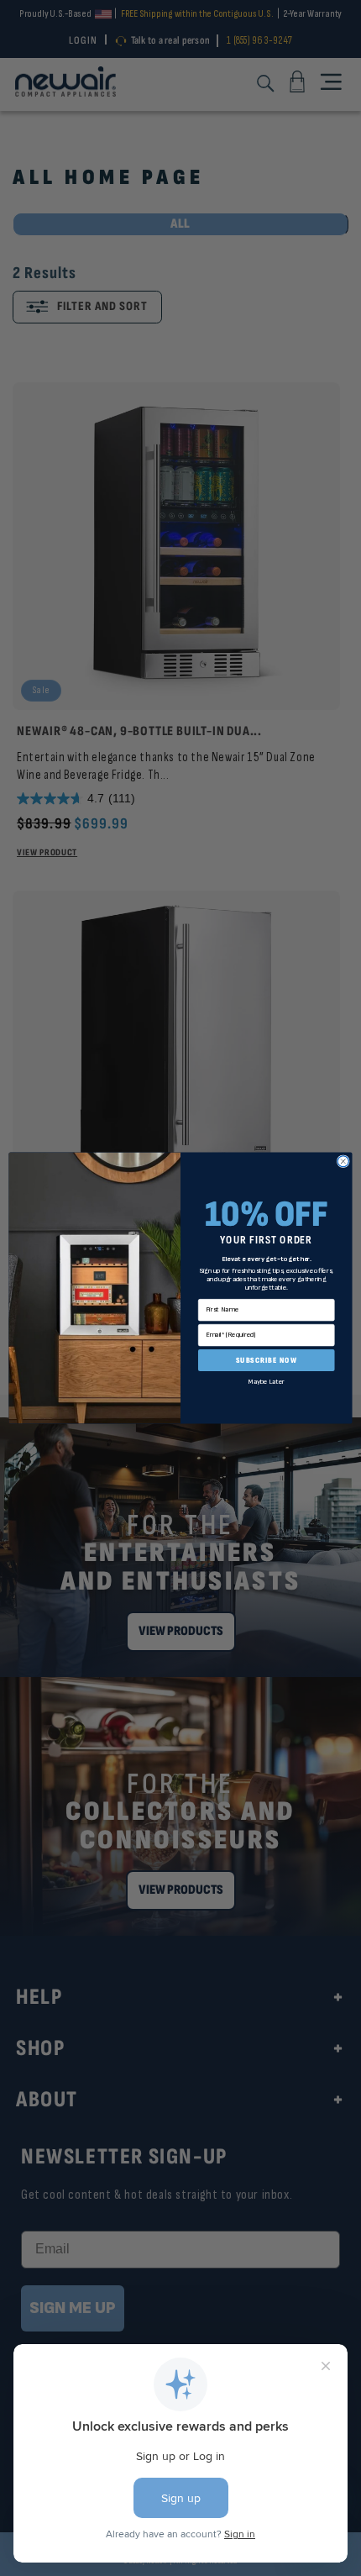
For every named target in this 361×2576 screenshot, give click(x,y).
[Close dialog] (343, 1162)
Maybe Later (266, 1382)
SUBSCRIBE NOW (267, 1360)
